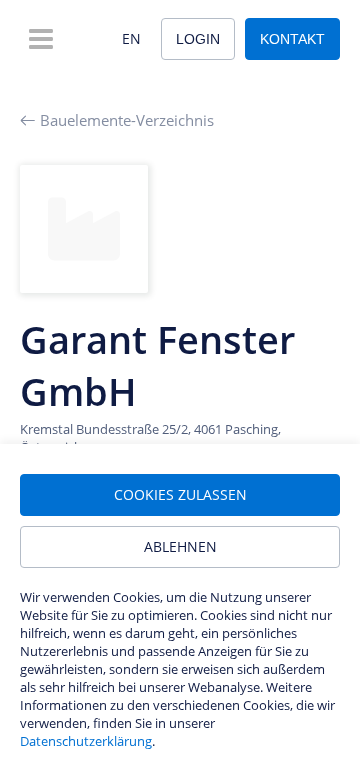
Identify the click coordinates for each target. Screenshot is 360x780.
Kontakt (292, 39)
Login (198, 39)
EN (131, 38)
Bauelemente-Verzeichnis (127, 120)
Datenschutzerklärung (86, 741)
